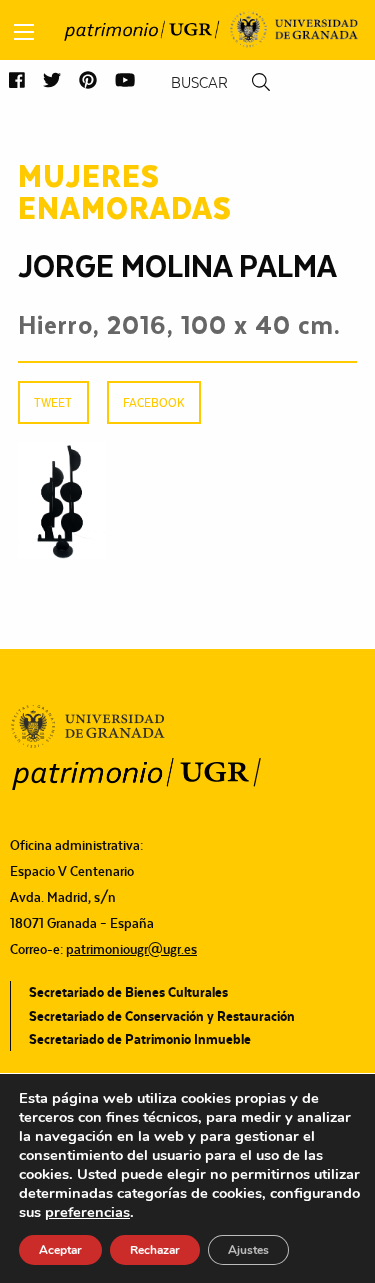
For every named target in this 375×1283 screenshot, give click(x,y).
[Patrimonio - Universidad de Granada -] (141, 30)
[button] (17, 81)
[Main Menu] (24, 32)
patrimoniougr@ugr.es (131, 949)
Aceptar (60, 1250)
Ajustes (248, 1250)
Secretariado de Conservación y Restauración (162, 1016)
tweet (53, 402)
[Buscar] (261, 82)
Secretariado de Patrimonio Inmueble (140, 1039)
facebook (153, 402)
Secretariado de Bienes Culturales (128, 992)
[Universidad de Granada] (294, 30)
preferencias (87, 1212)
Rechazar (155, 1250)
